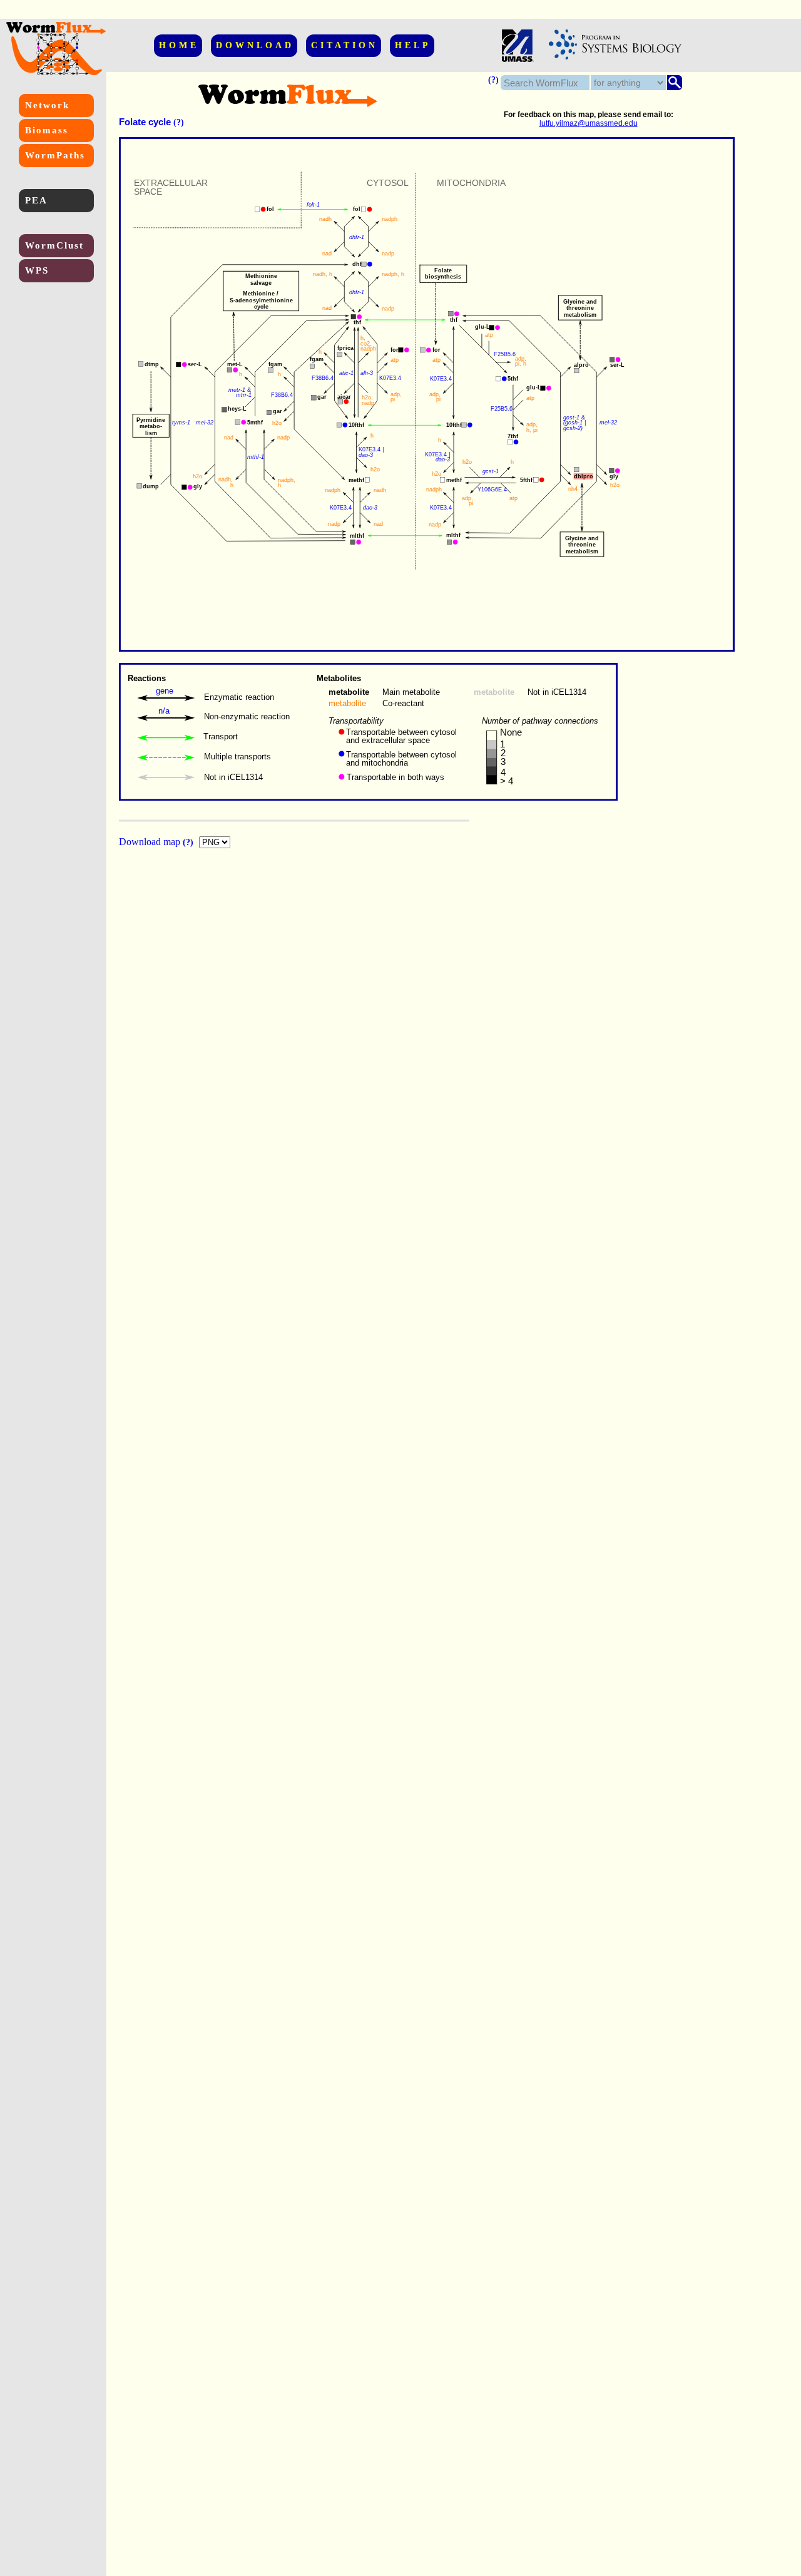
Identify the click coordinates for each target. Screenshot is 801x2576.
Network (47, 105)
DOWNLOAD (255, 45)
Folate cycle (145, 122)
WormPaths (55, 155)
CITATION (344, 45)
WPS (37, 270)
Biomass (47, 130)
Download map (151, 842)
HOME (179, 45)
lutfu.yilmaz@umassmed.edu (589, 123)
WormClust (54, 245)
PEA (36, 200)
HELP (413, 45)
